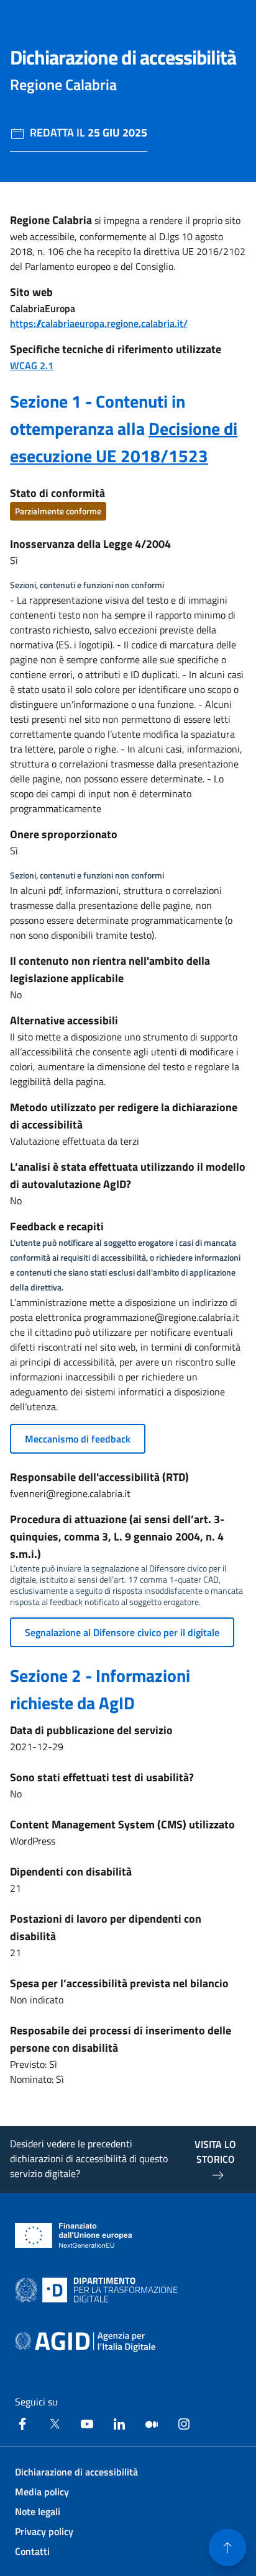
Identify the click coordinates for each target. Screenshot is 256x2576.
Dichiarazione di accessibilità (76, 2472)
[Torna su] (227, 2547)
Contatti (32, 2551)
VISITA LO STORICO (215, 2152)
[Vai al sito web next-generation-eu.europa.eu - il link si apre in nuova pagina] (74, 2235)
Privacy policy (44, 2531)
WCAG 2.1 (32, 365)
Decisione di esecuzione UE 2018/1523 (124, 442)
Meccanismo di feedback (78, 1439)
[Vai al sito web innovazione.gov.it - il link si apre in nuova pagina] (99, 2290)
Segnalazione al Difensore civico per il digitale (122, 1632)
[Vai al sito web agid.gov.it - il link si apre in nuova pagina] (85, 2342)
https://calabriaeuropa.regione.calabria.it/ (99, 323)
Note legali (38, 2511)
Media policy (42, 2492)
